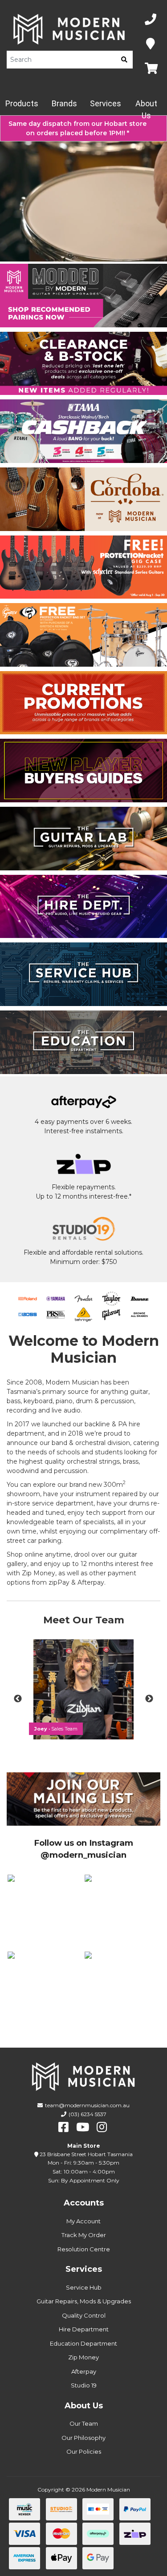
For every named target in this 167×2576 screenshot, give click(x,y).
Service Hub (84, 2287)
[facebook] (63, 2127)
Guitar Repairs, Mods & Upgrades (84, 2301)
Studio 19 (84, 2385)
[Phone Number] (151, 20)
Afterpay (84, 2371)
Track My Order (84, 2235)
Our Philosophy (83, 2438)
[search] (124, 60)
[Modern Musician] (70, 29)
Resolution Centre (84, 2249)
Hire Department (84, 2329)
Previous (18, 1699)
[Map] (151, 44)
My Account (83, 2221)
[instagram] (102, 2127)
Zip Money (83, 2357)
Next (149, 1699)
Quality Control (84, 2315)
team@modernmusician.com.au (87, 2105)
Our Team (84, 2423)
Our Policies (84, 2451)
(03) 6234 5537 (88, 2114)
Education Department (83, 2343)
